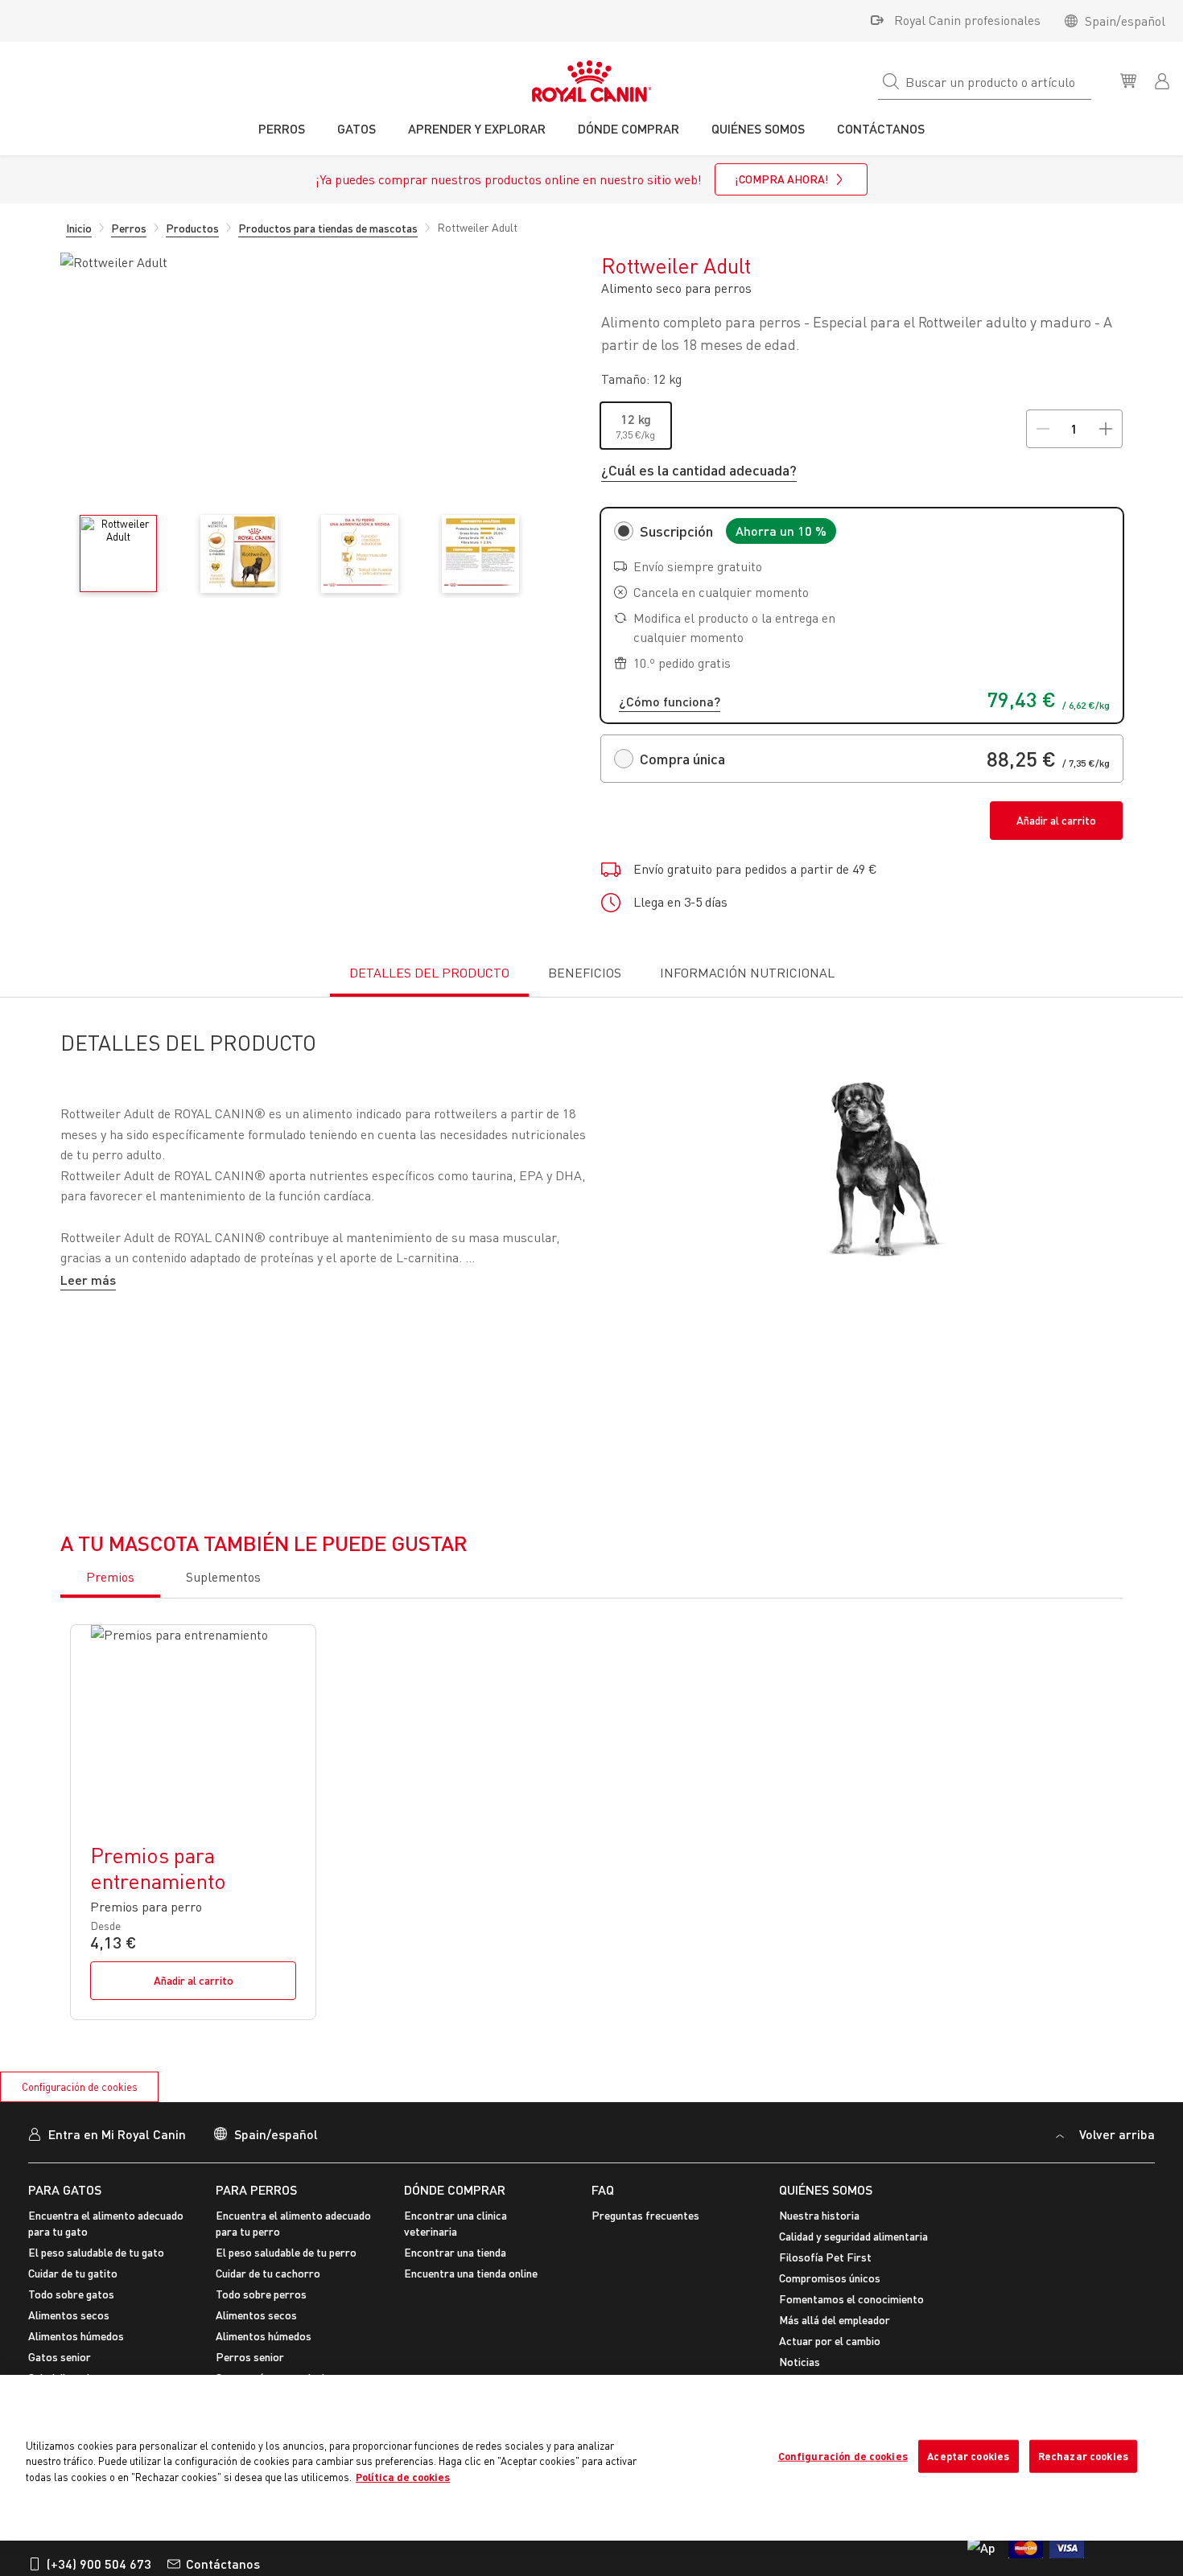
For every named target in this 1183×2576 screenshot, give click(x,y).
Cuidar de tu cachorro (268, 2273)
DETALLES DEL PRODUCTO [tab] (429, 973)
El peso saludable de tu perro (286, 2252)
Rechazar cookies (1083, 2456)
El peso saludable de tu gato (96, 2252)
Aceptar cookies (968, 2456)
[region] (591, 2458)
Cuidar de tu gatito (73, 2273)
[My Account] (1164, 80)
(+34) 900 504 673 (99, 2564)
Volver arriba (1115, 2134)
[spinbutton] (1074, 429)
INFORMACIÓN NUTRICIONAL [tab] (747, 973)
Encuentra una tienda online (471, 2273)
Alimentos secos (69, 2315)
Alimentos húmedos (76, 2336)
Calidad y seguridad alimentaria (853, 2236)
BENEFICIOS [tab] (585, 973)
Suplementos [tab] (223, 1577)
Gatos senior (60, 2357)
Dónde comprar (455, 2189)
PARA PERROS (256, 2189)
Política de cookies (403, 2477)
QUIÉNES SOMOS (826, 2189)
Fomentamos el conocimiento (851, 2299)
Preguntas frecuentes (645, 2215)
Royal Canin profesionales (967, 20)
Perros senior (250, 2357)
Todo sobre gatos (71, 2294)
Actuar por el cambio (830, 2341)
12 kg (636, 419)
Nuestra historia (819, 2215)
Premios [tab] (110, 1577)
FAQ (603, 2189)
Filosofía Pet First (825, 2257)
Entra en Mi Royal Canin (117, 2134)
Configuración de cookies (80, 2087)
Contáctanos (223, 2564)
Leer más (88, 1280)
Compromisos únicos (830, 2278)
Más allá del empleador (835, 2320)
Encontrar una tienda (455, 2252)
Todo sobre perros (261, 2294)
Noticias (800, 2362)
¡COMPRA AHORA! (781, 179)
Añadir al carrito (1056, 820)
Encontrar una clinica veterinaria (455, 2223)
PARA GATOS (65, 2189)
